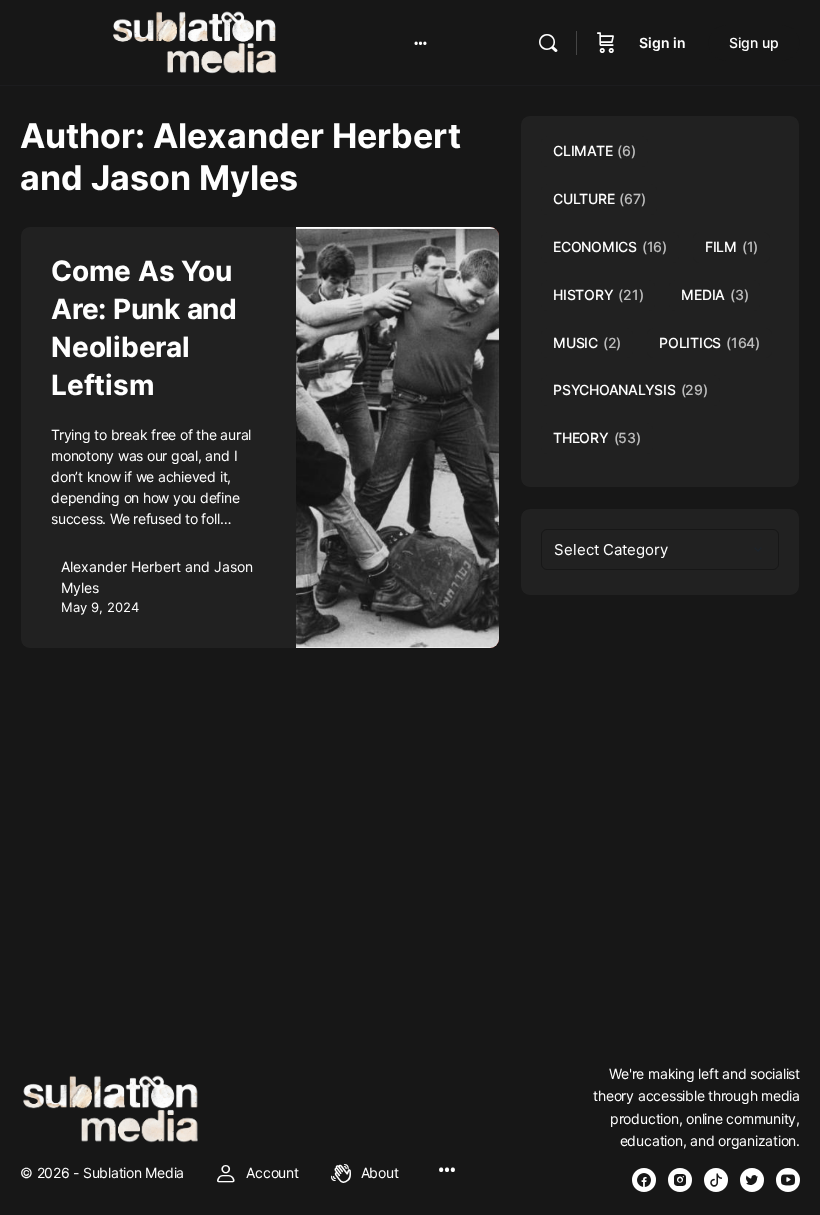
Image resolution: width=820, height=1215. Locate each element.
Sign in (662, 42)
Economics (610, 246)
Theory (597, 437)
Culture (599, 198)
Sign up (754, 42)
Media (714, 294)
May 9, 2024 (100, 607)
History (598, 294)
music (587, 342)
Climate (594, 150)
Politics (709, 342)
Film (731, 246)
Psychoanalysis (630, 389)
